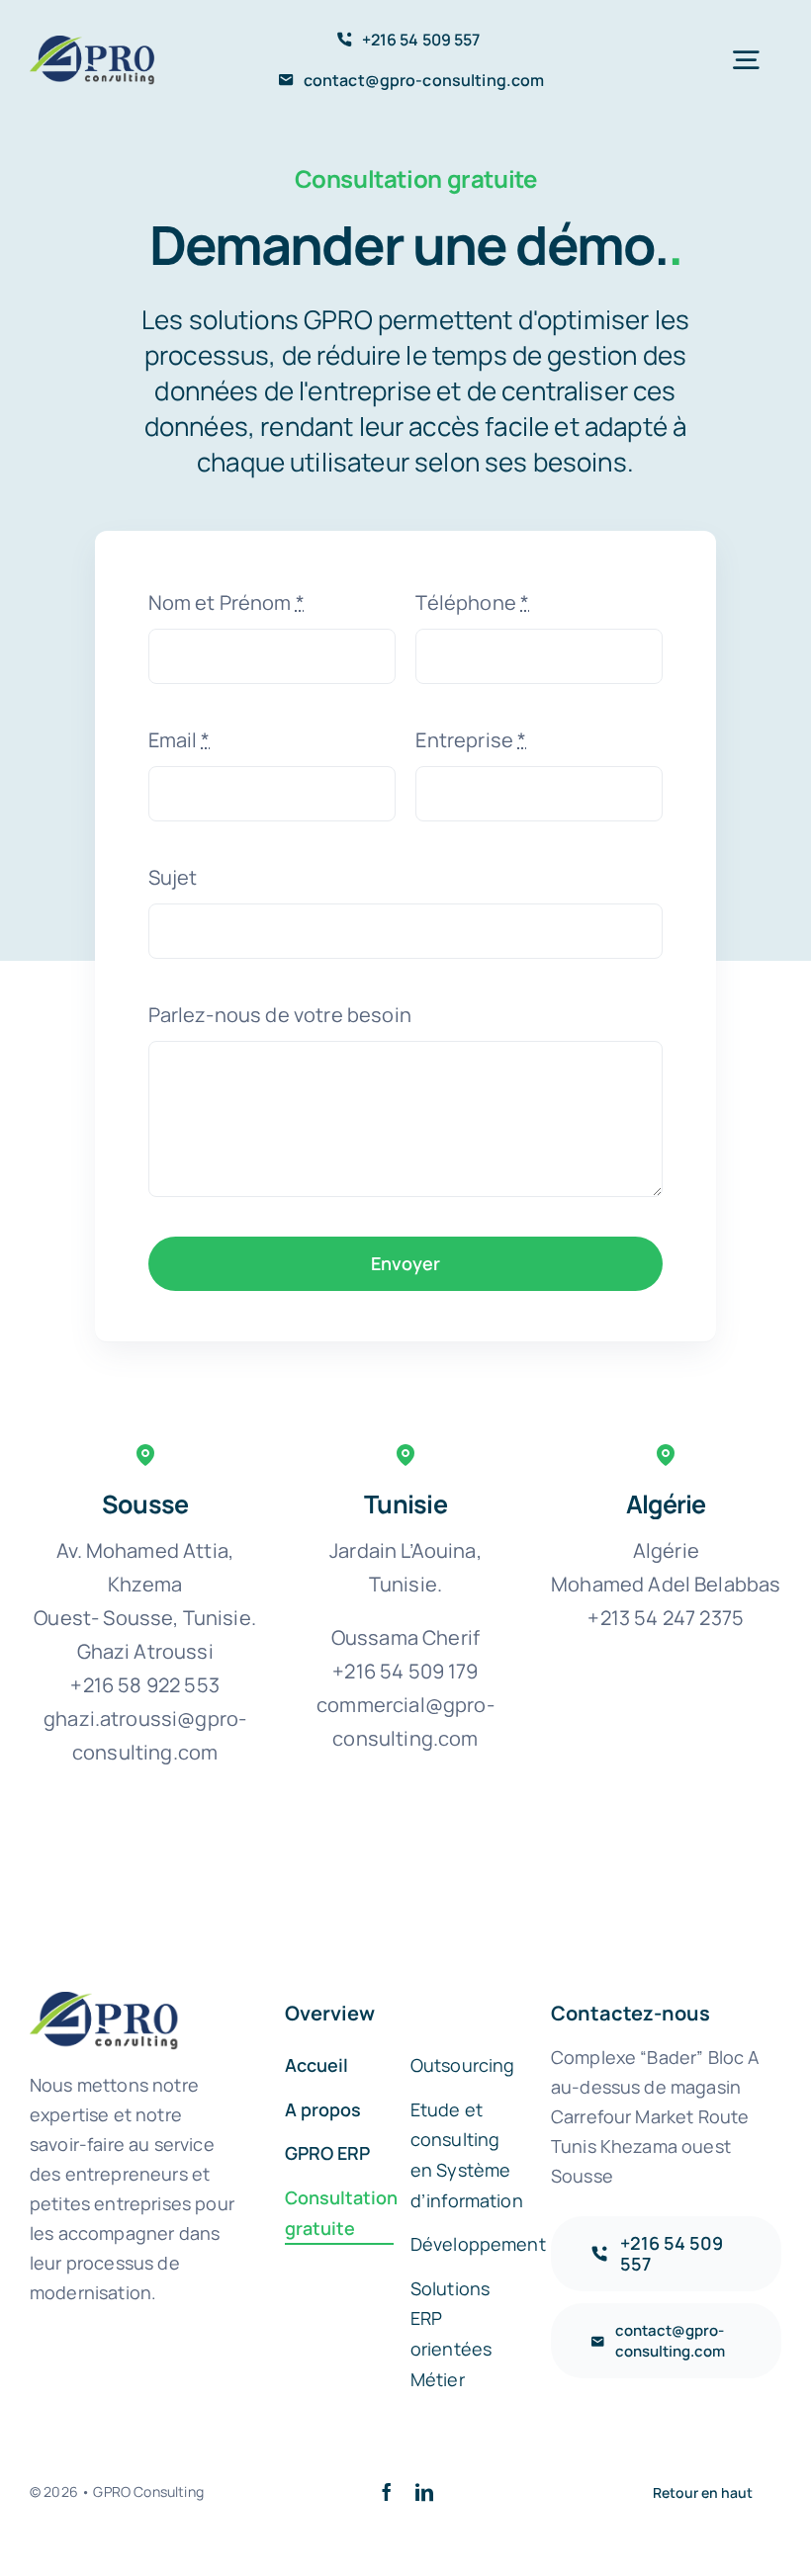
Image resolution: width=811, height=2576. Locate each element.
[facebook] (387, 2492)
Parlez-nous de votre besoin (280, 1015)
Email (180, 740)
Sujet (173, 877)
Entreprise (471, 740)
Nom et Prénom (226, 602)
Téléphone (472, 602)
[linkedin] (424, 2492)
